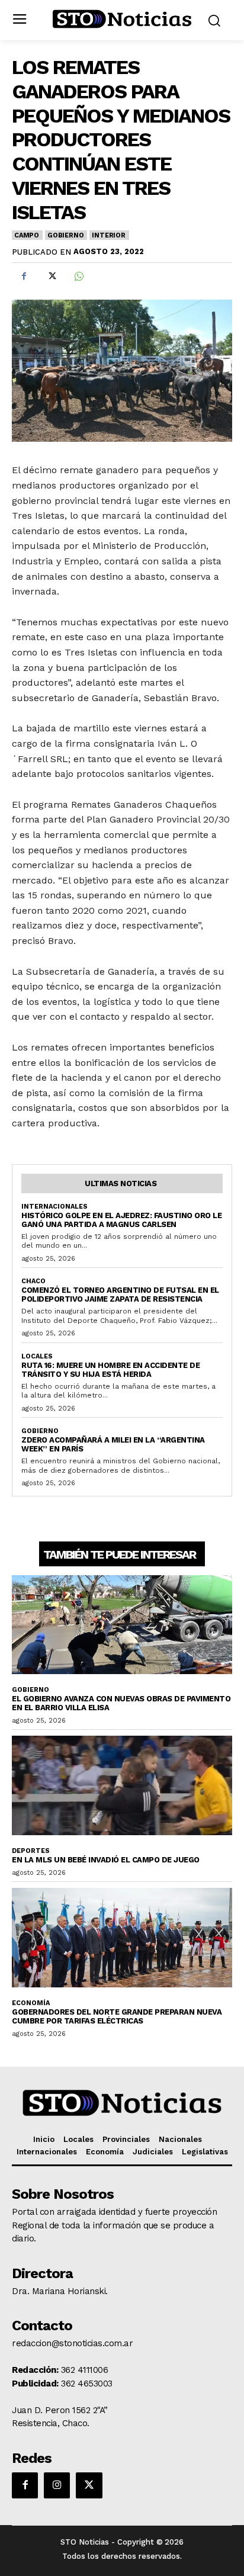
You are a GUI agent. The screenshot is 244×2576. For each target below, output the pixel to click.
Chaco (33, 1281)
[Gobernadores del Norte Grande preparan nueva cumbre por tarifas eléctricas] (122, 1937)
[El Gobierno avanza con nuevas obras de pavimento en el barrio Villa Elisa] (122, 1625)
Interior (108, 235)
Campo (27, 235)
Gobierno (65, 235)
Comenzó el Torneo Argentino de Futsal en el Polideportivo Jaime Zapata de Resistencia (120, 1295)
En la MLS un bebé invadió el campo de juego (106, 1860)
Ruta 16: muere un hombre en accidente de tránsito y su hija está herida (110, 1370)
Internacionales (54, 1207)
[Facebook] (24, 277)
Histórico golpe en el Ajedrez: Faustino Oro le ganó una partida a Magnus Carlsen (121, 1220)
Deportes (31, 1851)
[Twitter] (51, 277)
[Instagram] (57, 2485)
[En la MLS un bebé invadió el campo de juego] (122, 1785)
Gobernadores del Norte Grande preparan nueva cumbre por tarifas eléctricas (117, 2016)
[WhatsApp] (78, 277)
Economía (31, 2003)
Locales (37, 1356)
